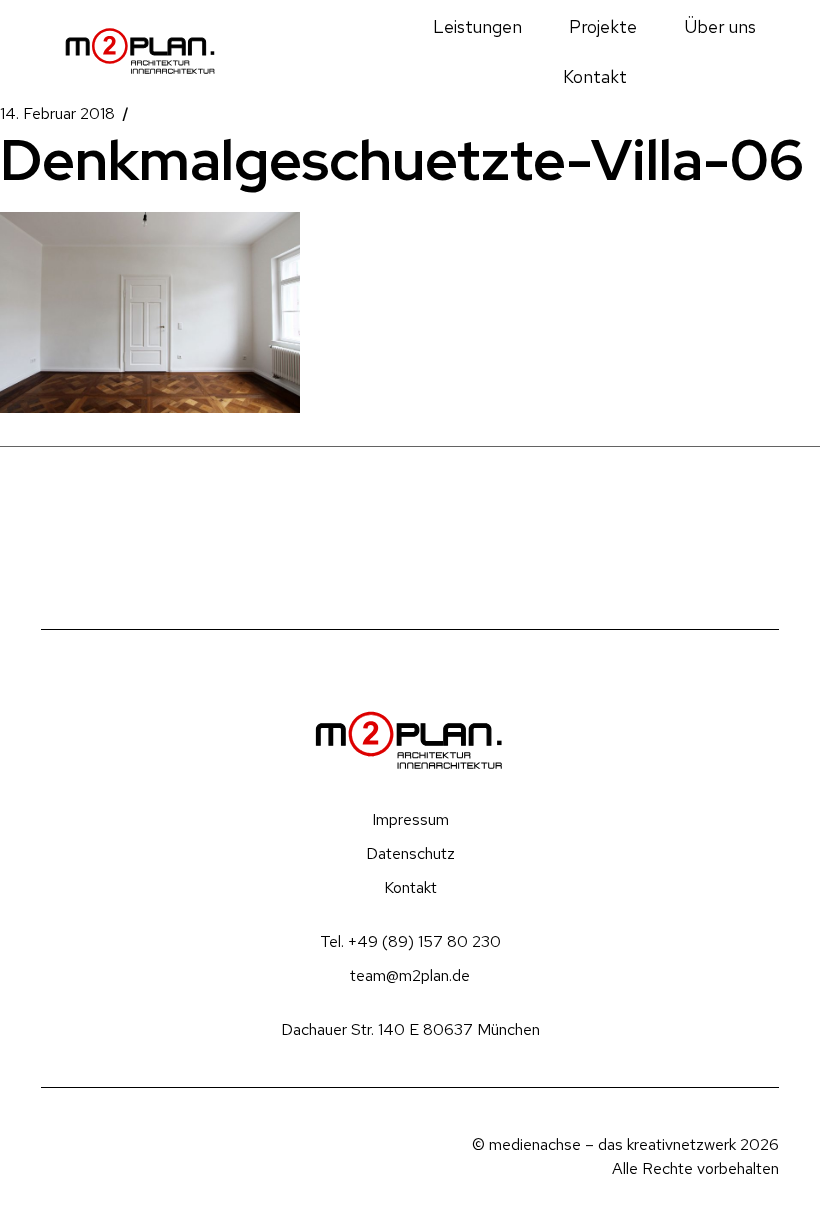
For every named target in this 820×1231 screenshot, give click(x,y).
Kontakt (595, 76)
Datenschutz (410, 853)
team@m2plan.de (410, 975)
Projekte (603, 26)
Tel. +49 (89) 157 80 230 (410, 941)
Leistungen (477, 26)
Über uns (720, 26)
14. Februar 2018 (57, 114)
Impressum (410, 819)
